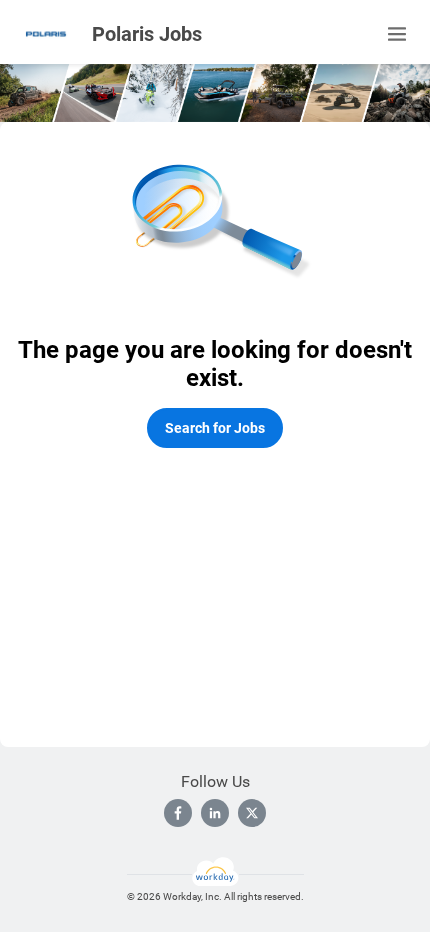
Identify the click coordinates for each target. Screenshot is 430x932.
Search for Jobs (215, 428)
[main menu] (397, 34)
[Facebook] (178, 813)
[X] (252, 813)
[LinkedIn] (215, 813)
